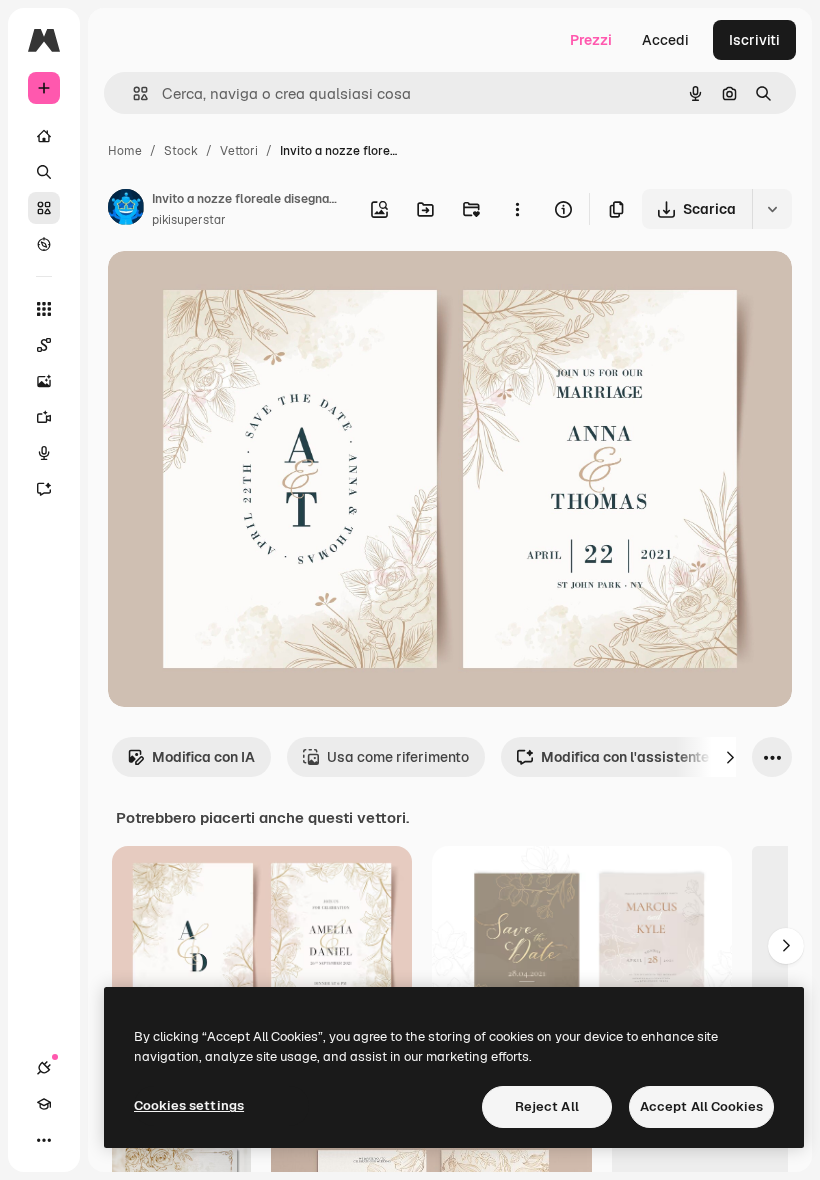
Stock (181, 151)
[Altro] (44, 1140)
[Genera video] (44, 417)
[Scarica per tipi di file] (772, 209)
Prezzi (591, 40)
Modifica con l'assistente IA (633, 757)
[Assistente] (44, 489)
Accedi (665, 40)
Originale (240, 289)
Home (125, 151)
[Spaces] (44, 345)
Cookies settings (189, 1105)
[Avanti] (730, 757)
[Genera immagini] (44, 381)
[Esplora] (44, 244)
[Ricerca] (44, 172)
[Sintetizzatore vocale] (44, 453)
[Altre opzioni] (517, 209)
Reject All (547, 1106)
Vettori (239, 151)
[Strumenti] (44, 309)
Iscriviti (754, 40)
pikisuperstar (189, 220)
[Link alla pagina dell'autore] (126, 210)
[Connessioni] (44, 1068)
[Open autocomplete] (132, 93)
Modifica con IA (203, 757)
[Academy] (44, 1104)
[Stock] (44, 208)
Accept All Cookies (701, 1106)
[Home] (44, 136)
